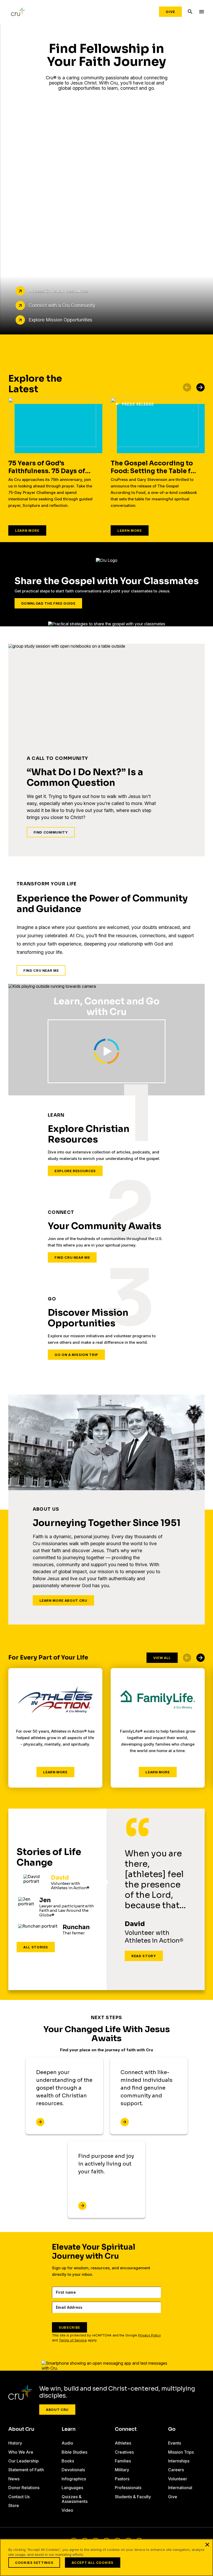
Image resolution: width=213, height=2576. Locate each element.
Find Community (51, 832)
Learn (69, 2429)
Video (67, 2510)
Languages (72, 2488)
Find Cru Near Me (41, 970)
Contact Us (19, 2497)
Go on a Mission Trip (76, 1355)
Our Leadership (24, 2461)
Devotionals (73, 2470)
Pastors (122, 2479)
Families (123, 2461)
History (15, 2443)
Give (170, 12)
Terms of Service (73, 2340)
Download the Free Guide (48, 603)
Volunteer (178, 2479)
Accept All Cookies (93, 2563)
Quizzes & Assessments (75, 2499)
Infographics (74, 2479)
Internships (179, 2461)
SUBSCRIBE (69, 2327)
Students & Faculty (133, 2497)
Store (14, 2505)
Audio (67, 2443)
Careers (176, 2470)
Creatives (124, 2452)
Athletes (123, 2443)
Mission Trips (181, 2452)
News (14, 2479)
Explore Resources (75, 1171)
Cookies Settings (34, 2563)
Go (172, 2429)
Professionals (128, 2488)
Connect (126, 2429)
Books (68, 2461)
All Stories (36, 1947)
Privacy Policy (149, 2335)
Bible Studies (74, 2452)
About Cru (57, 2410)
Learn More (27, 530)
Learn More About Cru (63, 1600)
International (180, 2488)
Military (122, 2470)
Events (175, 2443)
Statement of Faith (26, 2470)
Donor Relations (24, 2488)
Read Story (144, 1956)
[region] (106, 2557)
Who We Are (21, 2452)
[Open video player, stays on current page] (106, 1051)
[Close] (207, 2545)
